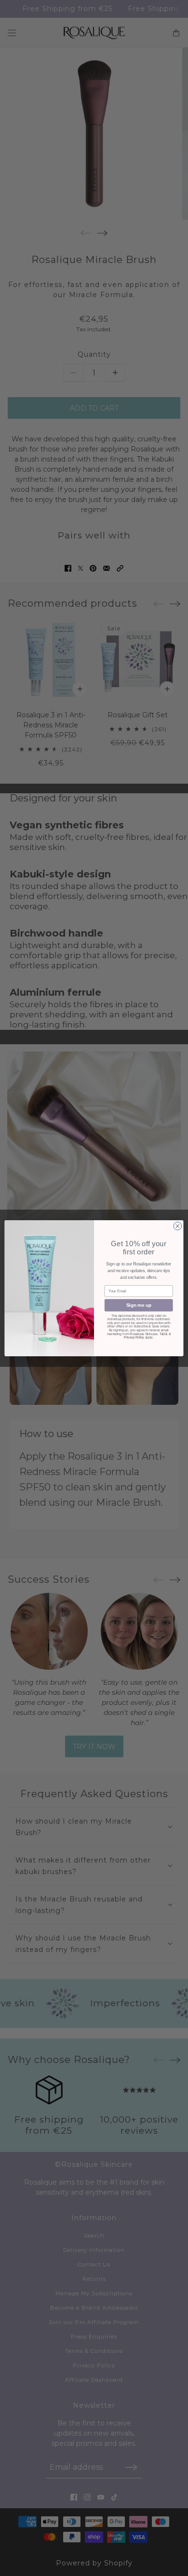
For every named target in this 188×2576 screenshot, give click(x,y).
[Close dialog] (178, 1226)
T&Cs (164, 1334)
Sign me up (139, 1305)
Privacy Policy (134, 1338)
